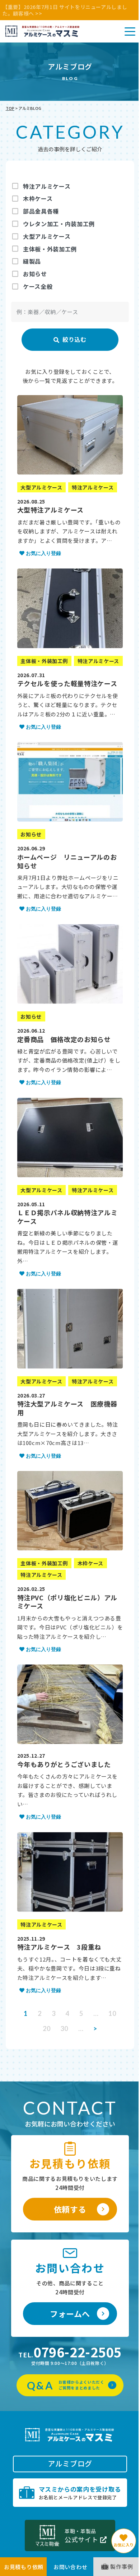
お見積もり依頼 (24, 2567)
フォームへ (70, 2313)
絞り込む (70, 340)
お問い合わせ (71, 2567)
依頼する (70, 2209)
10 (112, 2013)
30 (64, 2029)
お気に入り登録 (43, 553)
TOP (10, 108)
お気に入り (124, 2545)
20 (46, 2029)
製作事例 (122, 2566)
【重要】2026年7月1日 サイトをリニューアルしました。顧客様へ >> (65, 10)
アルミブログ (70, 2463)
